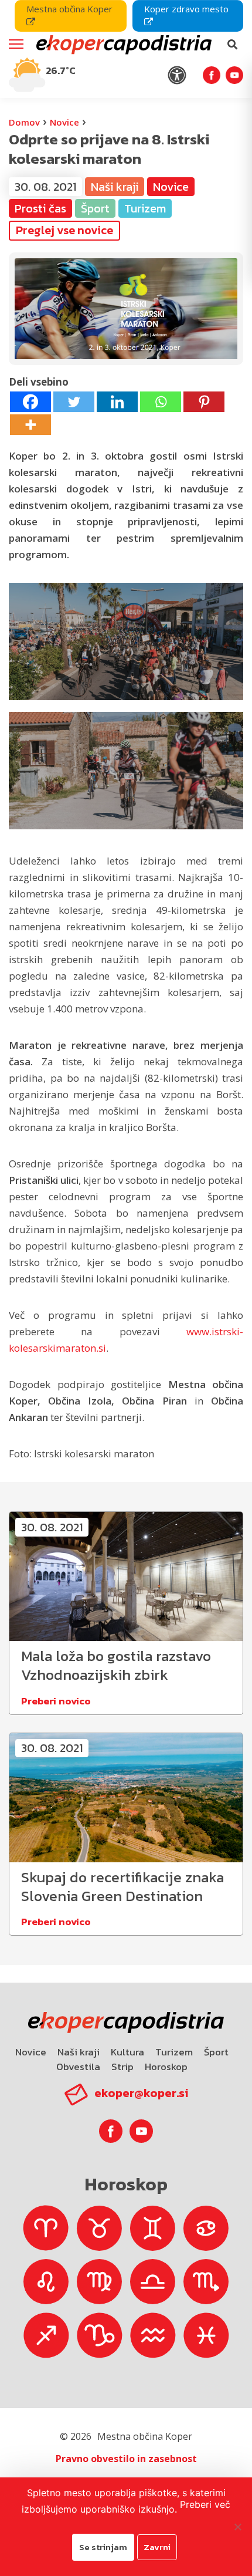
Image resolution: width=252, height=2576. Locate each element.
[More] (30, 425)
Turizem (174, 2052)
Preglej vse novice (64, 230)
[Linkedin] (117, 402)
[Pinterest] (204, 402)
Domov (24, 122)
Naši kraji (79, 2052)
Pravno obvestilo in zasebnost (126, 2459)
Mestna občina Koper (69, 9)
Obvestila (78, 2067)
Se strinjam (103, 2547)
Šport (216, 2052)
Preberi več (205, 2504)
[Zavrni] (237, 2527)
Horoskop (166, 2067)
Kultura (127, 2052)
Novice (64, 122)
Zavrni (157, 2547)
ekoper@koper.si (141, 2093)
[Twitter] (74, 402)
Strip (122, 2067)
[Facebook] (30, 402)
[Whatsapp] (161, 402)
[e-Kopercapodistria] (122, 45)
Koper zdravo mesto (186, 9)
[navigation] (126, 49)
